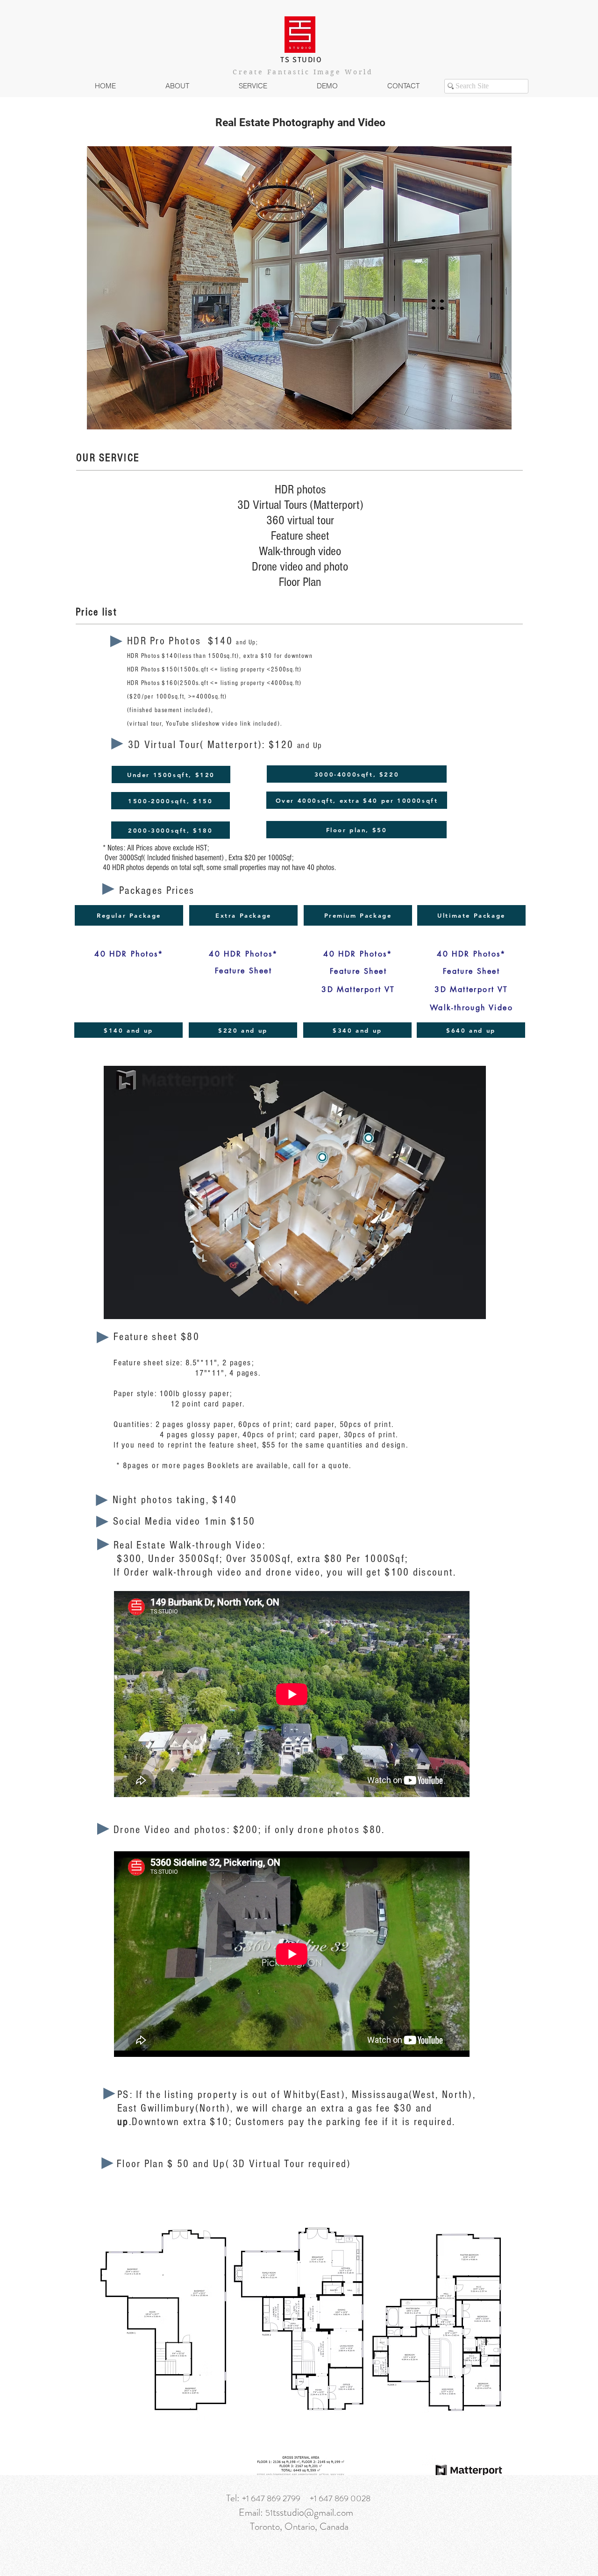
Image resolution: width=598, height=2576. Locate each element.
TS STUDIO (301, 60)
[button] (253, 86)
